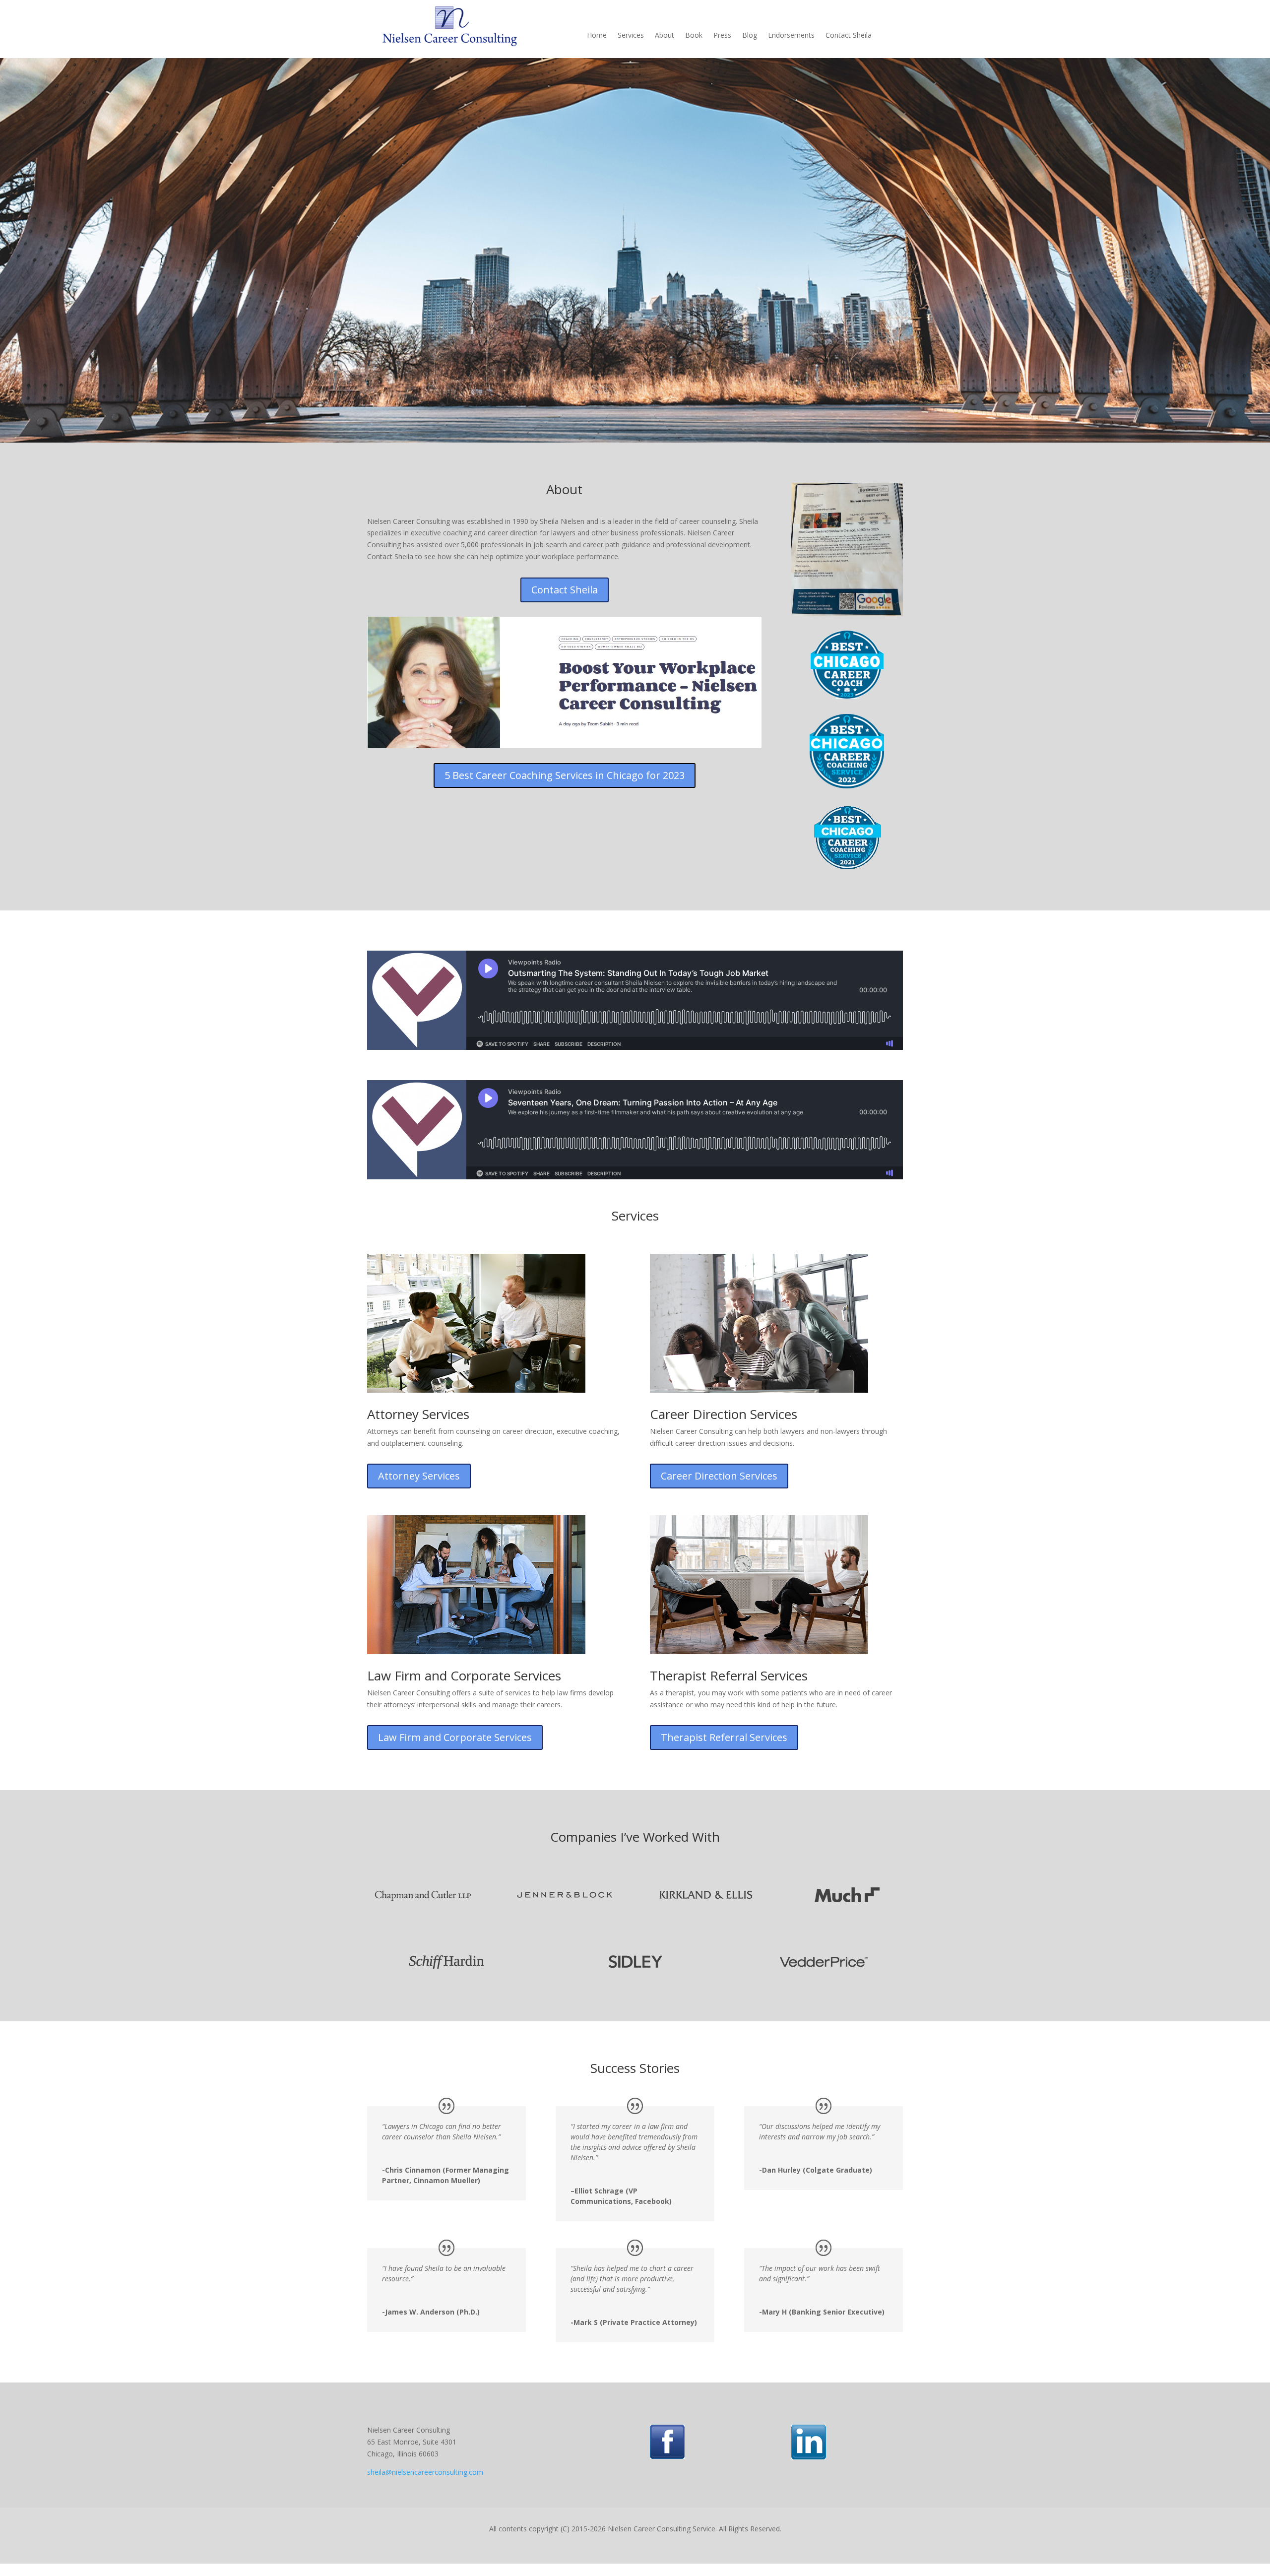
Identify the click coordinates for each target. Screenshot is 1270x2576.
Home (597, 36)
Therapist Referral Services (724, 1737)
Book (694, 36)
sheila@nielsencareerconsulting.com (425, 2472)
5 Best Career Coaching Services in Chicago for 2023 (565, 775)
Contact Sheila (849, 36)
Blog (750, 36)
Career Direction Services (719, 1476)
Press (722, 36)
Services (631, 36)
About (665, 36)
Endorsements (791, 36)
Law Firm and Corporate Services (455, 1737)
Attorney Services (419, 1476)
